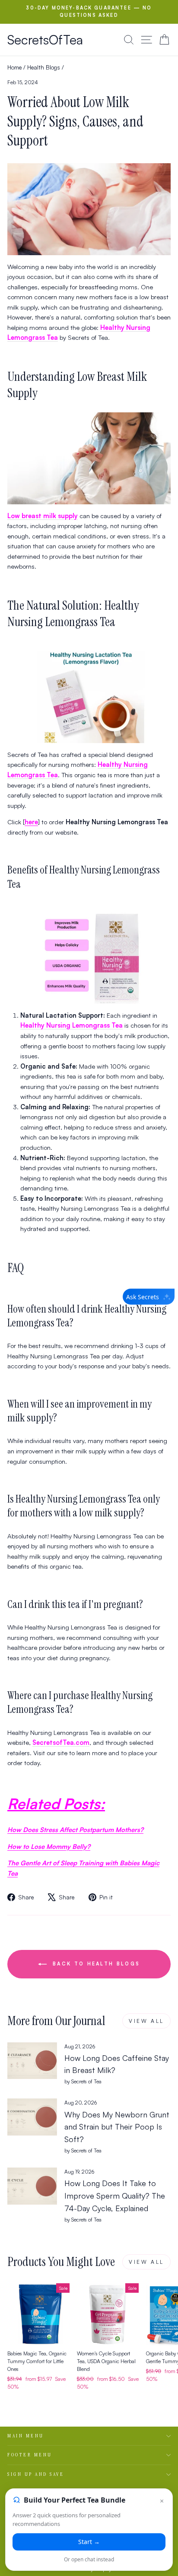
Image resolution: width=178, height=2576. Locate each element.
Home (14, 67)
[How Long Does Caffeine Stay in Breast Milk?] (32, 2061)
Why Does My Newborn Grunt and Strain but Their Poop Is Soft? (117, 2127)
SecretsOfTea (45, 40)
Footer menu (30, 2455)
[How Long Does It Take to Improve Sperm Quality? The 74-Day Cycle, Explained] (32, 2186)
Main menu (26, 2436)
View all (146, 2021)
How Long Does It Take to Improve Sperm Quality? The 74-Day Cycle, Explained (115, 2196)
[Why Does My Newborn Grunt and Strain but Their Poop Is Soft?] (32, 2117)
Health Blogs (44, 67)
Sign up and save (36, 2474)
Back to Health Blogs (95, 1963)
